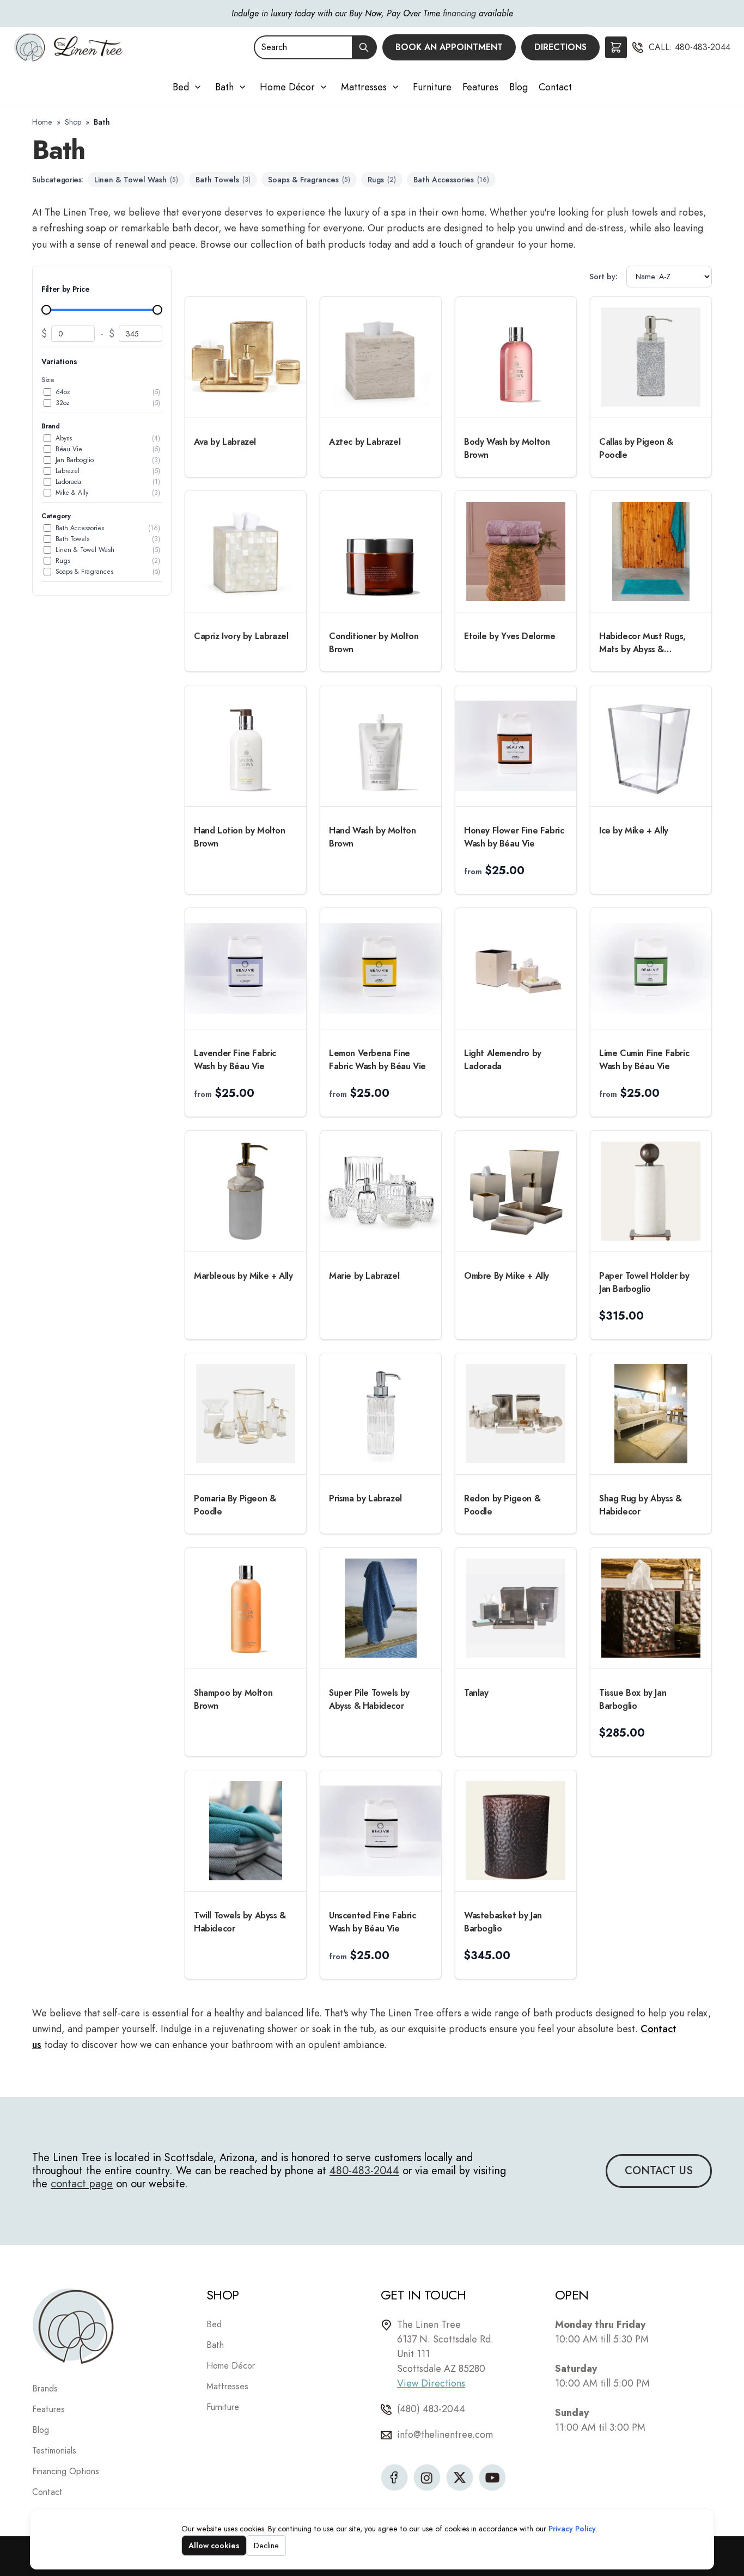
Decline (266, 2546)
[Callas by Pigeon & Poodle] (651, 357)
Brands (45, 2388)
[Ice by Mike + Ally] (651, 746)
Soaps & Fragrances (309, 180)
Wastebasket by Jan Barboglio (503, 1922)
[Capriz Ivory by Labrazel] (246, 551)
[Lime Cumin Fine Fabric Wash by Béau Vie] (651, 968)
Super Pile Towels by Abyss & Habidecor (369, 1699)
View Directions (431, 2383)
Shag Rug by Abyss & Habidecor (640, 1505)
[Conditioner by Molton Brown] (381, 551)
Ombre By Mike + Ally (507, 1276)
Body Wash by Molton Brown (507, 448)
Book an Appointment (449, 47)
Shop (73, 122)
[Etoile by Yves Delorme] (516, 551)
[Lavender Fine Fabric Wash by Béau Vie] (246, 968)
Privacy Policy (572, 2529)
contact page (82, 2184)
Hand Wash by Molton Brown (372, 837)
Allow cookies (214, 2546)
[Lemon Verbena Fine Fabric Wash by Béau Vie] (381, 968)
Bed (181, 87)
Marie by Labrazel (364, 1276)
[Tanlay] (516, 1608)
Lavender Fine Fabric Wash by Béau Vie (235, 1060)
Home (42, 122)
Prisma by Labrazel (365, 1498)
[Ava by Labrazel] (246, 357)
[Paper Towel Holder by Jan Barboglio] (651, 1191)
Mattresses (364, 87)
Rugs (382, 180)
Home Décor (287, 87)
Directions (560, 47)
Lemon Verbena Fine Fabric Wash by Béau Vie (377, 1060)
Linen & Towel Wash (136, 180)
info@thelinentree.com (445, 2434)
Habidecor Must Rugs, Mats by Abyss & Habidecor (642, 643)
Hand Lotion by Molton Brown (240, 837)
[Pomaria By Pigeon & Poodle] (246, 1414)
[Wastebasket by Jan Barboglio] (516, 1831)
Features (480, 87)
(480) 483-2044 (431, 2409)
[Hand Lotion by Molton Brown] (246, 746)
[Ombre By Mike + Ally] (516, 1191)
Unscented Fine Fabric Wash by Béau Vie (373, 1922)
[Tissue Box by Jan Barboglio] (651, 1608)
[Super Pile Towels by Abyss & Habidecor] (381, 1608)
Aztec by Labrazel (365, 442)
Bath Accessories (451, 180)
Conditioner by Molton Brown (374, 643)
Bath (224, 87)
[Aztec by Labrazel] (381, 357)
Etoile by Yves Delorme (510, 636)
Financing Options (66, 2471)
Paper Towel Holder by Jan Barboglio (644, 1282)
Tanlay (476, 1693)
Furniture (432, 87)
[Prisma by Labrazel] (381, 1414)
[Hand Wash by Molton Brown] (381, 746)
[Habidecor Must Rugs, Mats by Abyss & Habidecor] (651, 551)
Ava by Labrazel (225, 442)
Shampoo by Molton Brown (233, 1699)
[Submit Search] (364, 47)
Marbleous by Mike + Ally (243, 1276)
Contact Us (659, 2171)
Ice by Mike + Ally (634, 830)
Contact (555, 87)
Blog (519, 87)
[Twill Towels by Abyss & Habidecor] (246, 1831)
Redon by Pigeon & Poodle (502, 1505)
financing (459, 13)
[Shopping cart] (616, 47)
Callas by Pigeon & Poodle (636, 448)
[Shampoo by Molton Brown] (246, 1608)
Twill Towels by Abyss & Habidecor (240, 1922)
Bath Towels (223, 180)
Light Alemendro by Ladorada (503, 1060)
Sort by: (603, 277)
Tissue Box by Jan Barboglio (633, 1699)
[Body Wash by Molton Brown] (516, 357)
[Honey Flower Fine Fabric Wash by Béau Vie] (516, 746)
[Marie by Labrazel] (381, 1191)
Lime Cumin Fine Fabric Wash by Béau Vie (644, 1060)
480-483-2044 (703, 47)
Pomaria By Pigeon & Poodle (235, 1505)
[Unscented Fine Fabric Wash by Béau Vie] (381, 1831)
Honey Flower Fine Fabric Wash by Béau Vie (514, 837)
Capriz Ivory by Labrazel (241, 636)
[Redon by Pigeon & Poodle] (516, 1414)
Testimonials (54, 2451)
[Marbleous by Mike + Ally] (246, 1191)
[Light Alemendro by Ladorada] (516, 968)
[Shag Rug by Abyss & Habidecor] (651, 1414)
